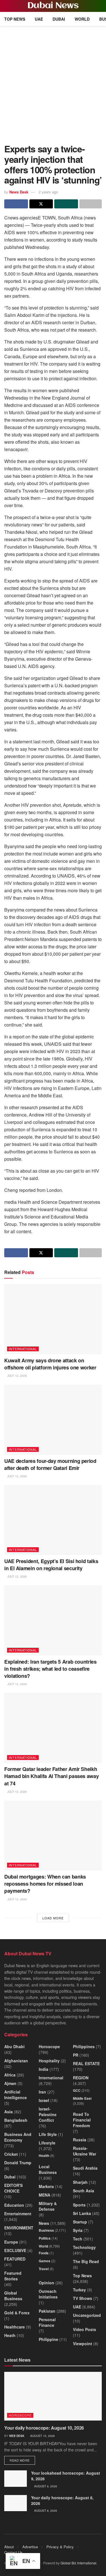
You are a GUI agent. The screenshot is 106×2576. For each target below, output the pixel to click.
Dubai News (53, 6)
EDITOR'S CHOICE (13, 2188)
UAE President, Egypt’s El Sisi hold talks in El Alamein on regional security (51, 1565)
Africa (10, 2075)
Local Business (48, 2169)
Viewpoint (83, 2344)
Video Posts (85, 2329)
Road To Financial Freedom (82, 2120)
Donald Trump (18, 2163)
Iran (42, 2092)
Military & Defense (48, 2206)
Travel (44, 2269)
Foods (44, 2253)
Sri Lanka (82, 2213)
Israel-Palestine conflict (48, 2114)
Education (14, 2205)
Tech (78, 2239)
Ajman (10, 2083)
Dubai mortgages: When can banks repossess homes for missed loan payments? (45, 1884)
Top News (15, 19)
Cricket (11, 2154)
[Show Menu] (7, 6)
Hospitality (49, 2061)
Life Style (48, 2134)
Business (46, 2230)
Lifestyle (47, 2143)
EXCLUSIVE (15, 2250)
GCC (77, 2090)
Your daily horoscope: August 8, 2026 (62, 2500)
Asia (8, 2112)
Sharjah (80, 2182)
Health (44, 2155)
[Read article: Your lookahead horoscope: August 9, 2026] (16, 2478)
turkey (79, 2290)
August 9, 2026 (45, 2486)
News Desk (19, 192)
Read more (22, 2460)
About (9, 2547)
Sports (79, 2205)
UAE (39, 19)
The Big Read (86, 2261)
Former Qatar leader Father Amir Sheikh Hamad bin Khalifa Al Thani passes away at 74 (51, 1776)
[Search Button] (99, 6)
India (44, 2069)
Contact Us (13, 2552)
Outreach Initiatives (48, 2294)
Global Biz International (78, 2563)
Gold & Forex (17, 2313)
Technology (84, 2247)
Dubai (59, 19)
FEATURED (15, 2259)
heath (10, 2335)
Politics (45, 2238)
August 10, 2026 (42, 2436)
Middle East (82, 2098)
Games (45, 2261)
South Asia (84, 2191)
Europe (11, 2242)
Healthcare (15, 2327)
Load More (53, 1918)
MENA (45, 2195)
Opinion (46, 2283)
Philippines (84, 2046)
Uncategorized (87, 2315)
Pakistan (47, 2311)
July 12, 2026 (17, 1376)
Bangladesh (16, 2120)
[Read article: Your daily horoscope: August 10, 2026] (53, 2396)
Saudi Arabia (85, 2168)
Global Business (13, 2296)
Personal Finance (47, 2322)
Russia (80, 2140)
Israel (44, 2100)
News (44, 2223)
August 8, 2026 (45, 2511)
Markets (46, 2186)
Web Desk (17, 2436)
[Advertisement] (53, 82)
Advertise (30, 2547)
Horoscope (49, 2046)
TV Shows (83, 2298)
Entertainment (18, 2214)
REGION (81, 2078)
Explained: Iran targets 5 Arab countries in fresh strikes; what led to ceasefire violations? (50, 1669)
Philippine (48, 2339)
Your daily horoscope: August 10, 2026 (44, 2428)
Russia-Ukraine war (85, 2151)
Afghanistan (16, 2061)
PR (76, 2055)
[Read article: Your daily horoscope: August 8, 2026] (16, 2503)
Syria (78, 2230)
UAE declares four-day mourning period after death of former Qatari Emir (50, 1464)
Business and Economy (18, 2137)
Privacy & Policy (60, 2547)
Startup (80, 2222)
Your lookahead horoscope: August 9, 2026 (66, 2476)
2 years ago (48, 192)
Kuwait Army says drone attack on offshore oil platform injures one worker (50, 1364)
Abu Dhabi (14, 2046)
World (82, 19)
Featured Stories (13, 2276)
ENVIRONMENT (19, 2228)
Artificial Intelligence (16, 2095)
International (23, 1349)
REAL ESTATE (86, 2063)
